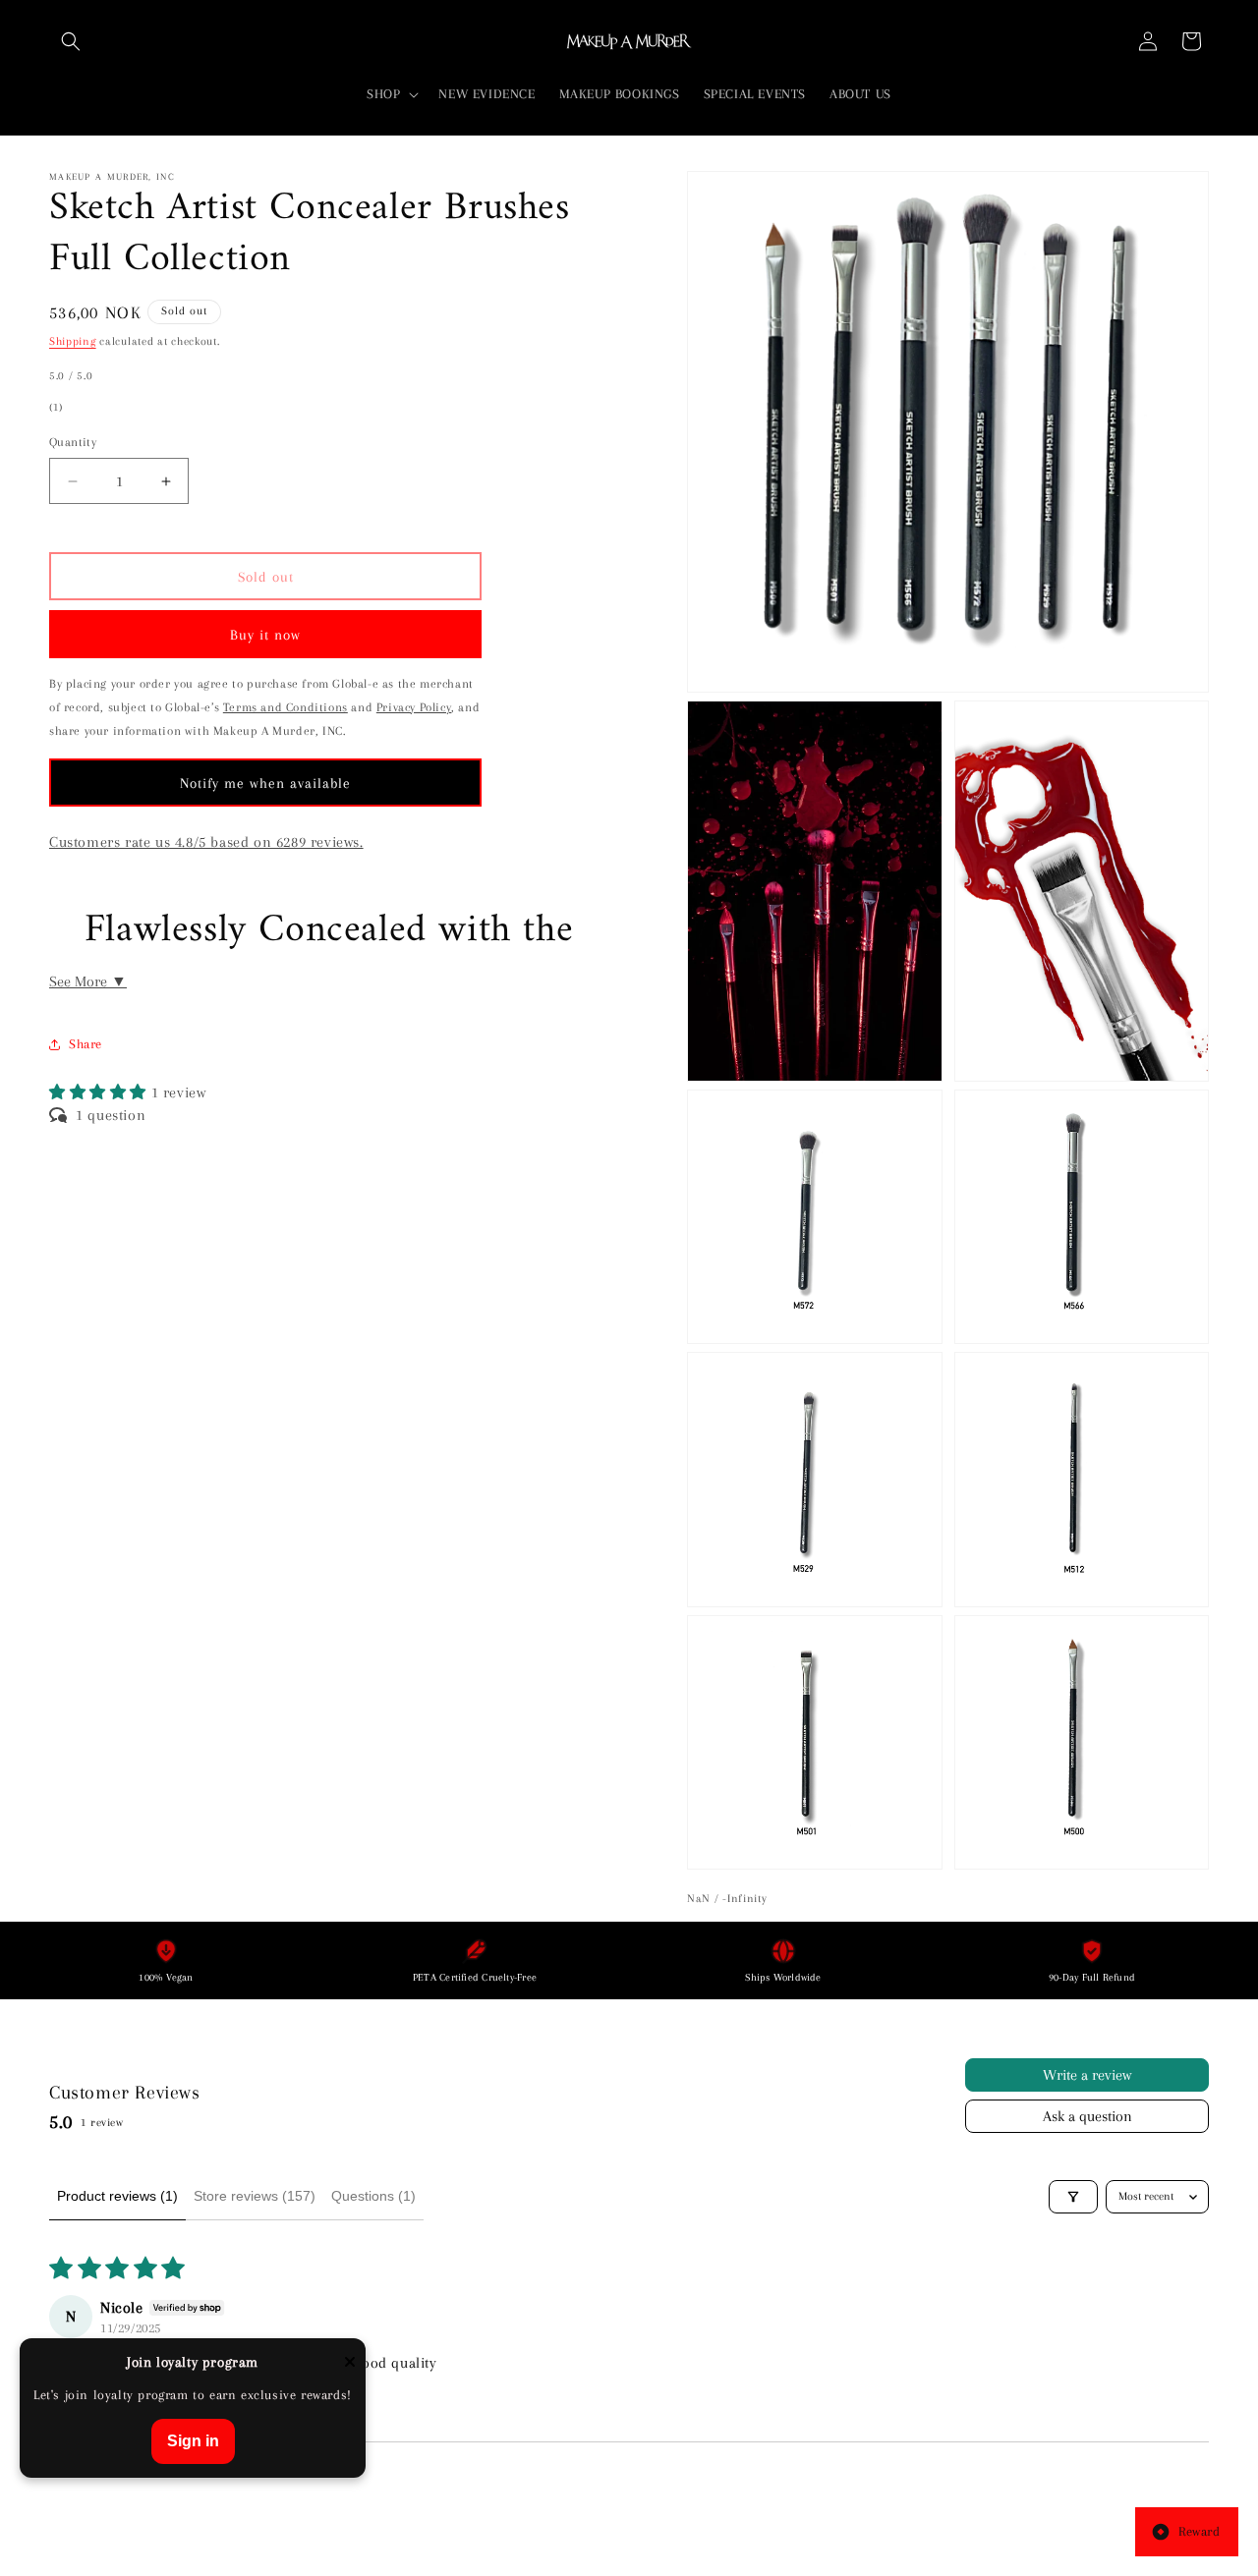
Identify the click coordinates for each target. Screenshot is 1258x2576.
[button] (71, 41)
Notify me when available (265, 783)
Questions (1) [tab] (373, 2196)
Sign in (193, 2441)
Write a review (1087, 2075)
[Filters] (1073, 2197)
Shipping (73, 341)
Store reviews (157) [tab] (255, 2196)
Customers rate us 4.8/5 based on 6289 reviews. (206, 842)
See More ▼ (88, 981)
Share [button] (86, 1044)
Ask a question (1087, 2116)
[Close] (350, 2363)
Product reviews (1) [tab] (117, 2196)
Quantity (73, 442)
